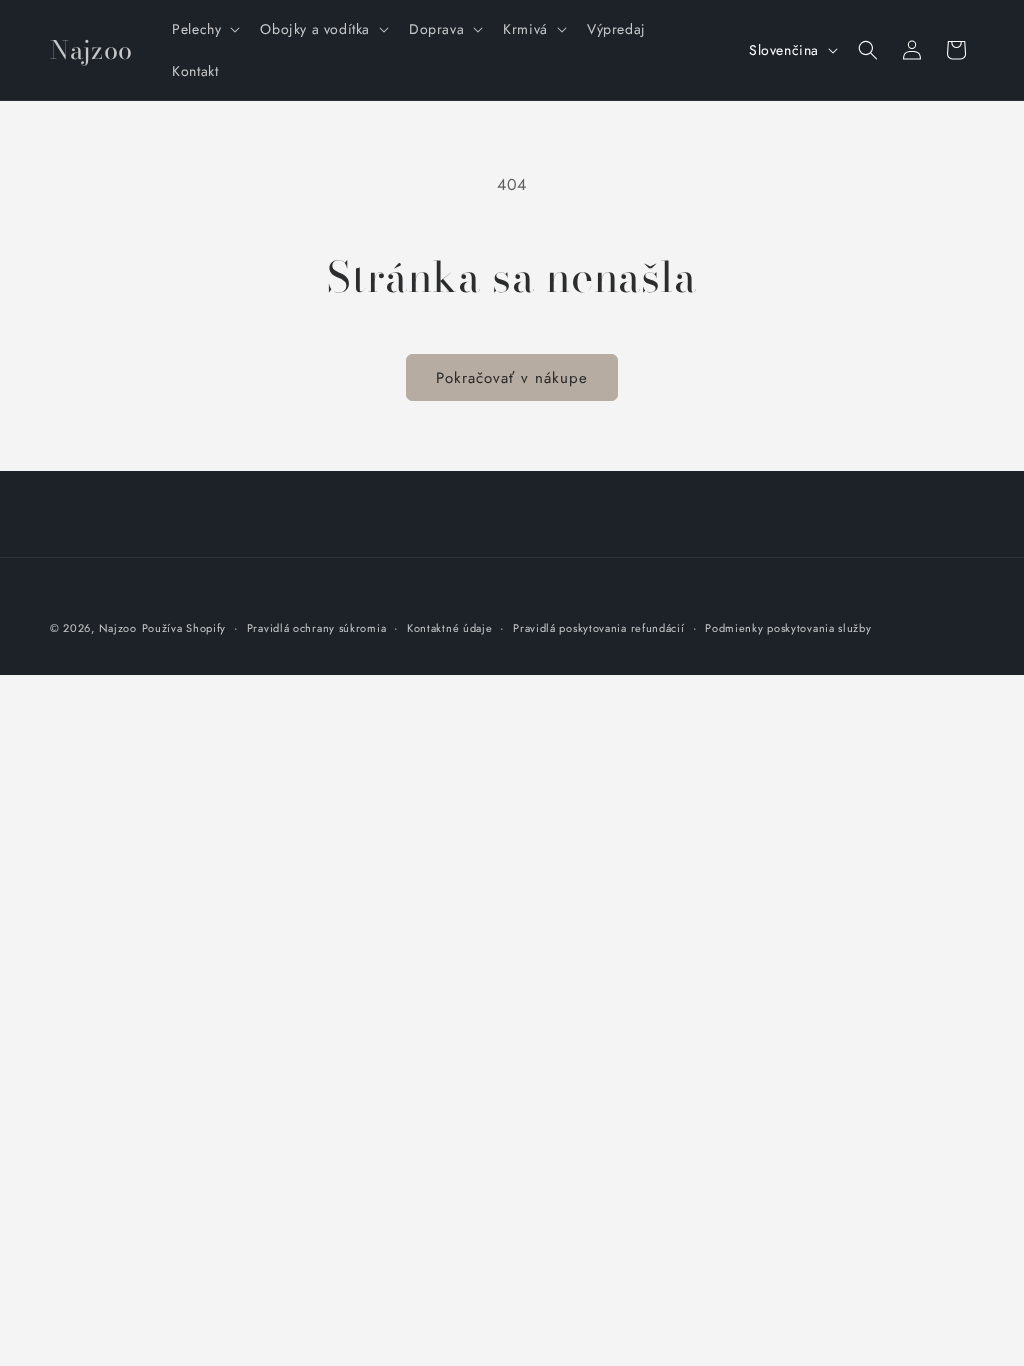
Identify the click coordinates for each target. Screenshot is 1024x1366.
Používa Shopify (184, 628)
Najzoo (118, 628)
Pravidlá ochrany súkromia (317, 628)
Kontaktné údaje (450, 628)
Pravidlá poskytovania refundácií (598, 628)
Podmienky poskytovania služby (788, 628)
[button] (204, 29)
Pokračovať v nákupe (512, 378)
